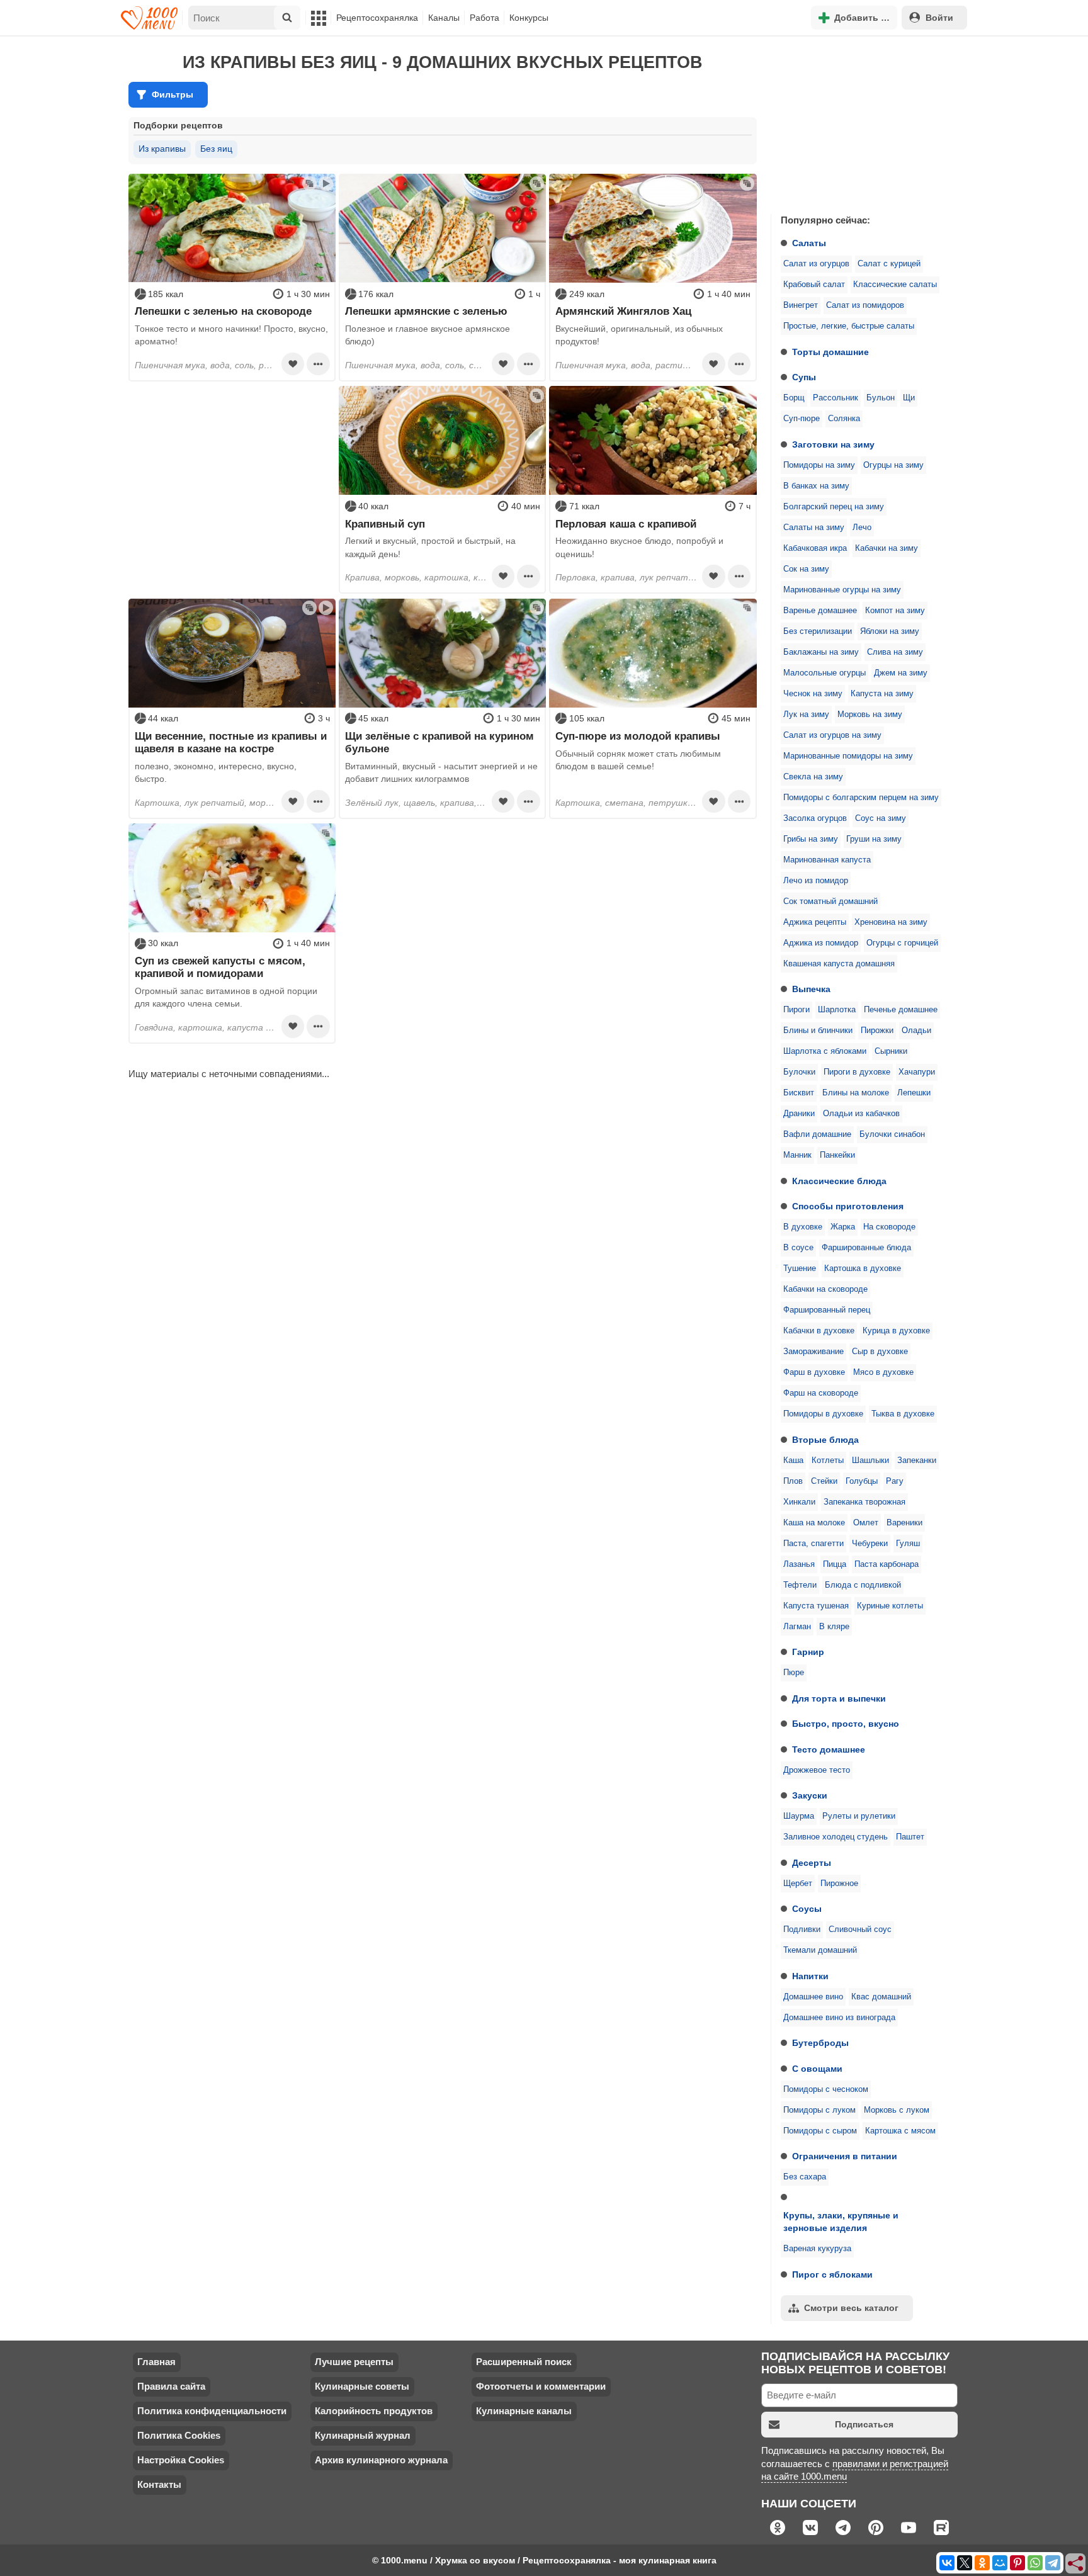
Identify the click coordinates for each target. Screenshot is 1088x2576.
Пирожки (877, 1031)
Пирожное (839, 1884)
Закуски (810, 1795)
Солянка (844, 419)
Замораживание (813, 1352)
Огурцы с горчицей (902, 943)
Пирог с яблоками (832, 2274)
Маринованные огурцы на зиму (842, 590)
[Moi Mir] (1000, 2563)
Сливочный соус (860, 1929)
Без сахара (805, 2177)
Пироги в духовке (857, 1072)
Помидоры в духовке (823, 1414)
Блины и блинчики (818, 1031)
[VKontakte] (947, 2563)
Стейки (824, 1481)
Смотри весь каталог (851, 2308)
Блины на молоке (856, 1093)
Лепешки (914, 1093)
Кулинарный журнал (363, 2435)
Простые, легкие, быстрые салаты (849, 326)
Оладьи (916, 1031)
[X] (965, 2563)
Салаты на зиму (814, 528)
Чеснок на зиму (813, 694)
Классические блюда (839, 1181)
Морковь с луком (897, 2110)
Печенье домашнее (901, 1010)
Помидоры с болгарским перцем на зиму (861, 798)
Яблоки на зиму (890, 631)
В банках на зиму (816, 486)
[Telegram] (1053, 2563)
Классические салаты (895, 285)
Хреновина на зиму (891, 922)
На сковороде (889, 1227)
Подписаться (864, 2424)
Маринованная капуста (827, 860)
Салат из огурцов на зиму (832, 735)
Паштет (910, 1837)
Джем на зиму (901, 673)
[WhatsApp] (1035, 2563)
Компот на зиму (895, 611)
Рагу (895, 1481)
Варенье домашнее (820, 611)
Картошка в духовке (863, 1268)
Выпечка (811, 989)
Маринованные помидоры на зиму (848, 756)
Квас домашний (881, 1997)
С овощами (817, 2069)
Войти (939, 18)
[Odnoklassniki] (982, 2563)
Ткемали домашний (820, 1950)
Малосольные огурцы (824, 673)
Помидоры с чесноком (826, 2089)
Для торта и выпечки (839, 1698)
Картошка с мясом (900, 2131)
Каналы (444, 18)
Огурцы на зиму (893, 465)
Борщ (794, 398)
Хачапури (917, 1072)
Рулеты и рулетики (859, 1816)
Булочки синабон (892, 1134)
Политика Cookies (179, 2435)
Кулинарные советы (362, 2386)
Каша (793, 1460)
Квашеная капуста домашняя (839, 964)
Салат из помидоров (865, 305)
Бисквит (799, 1093)
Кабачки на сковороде (825, 1289)
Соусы (807, 1909)
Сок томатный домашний (830, 901)
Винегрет (801, 305)
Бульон (881, 398)
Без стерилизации (818, 631)
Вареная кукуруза (817, 2249)
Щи (909, 398)
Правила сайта (171, 2386)
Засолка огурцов (815, 818)
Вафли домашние (817, 1134)
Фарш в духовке (814, 1372)
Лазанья (799, 1564)
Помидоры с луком (819, 2110)
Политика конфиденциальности (212, 2411)
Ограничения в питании (845, 2156)
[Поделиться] (1076, 2564)
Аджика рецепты (815, 922)
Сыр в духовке (880, 1352)
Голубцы (862, 1481)
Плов (793, 1481)
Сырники (891, 1051)
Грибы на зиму (811, 839)
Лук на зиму (806, 715)
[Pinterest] (1017, 2563)
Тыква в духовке (903, 1414)
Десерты (812, 1863)
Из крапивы (162, 149)
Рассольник (836, 398)
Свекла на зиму (813, 777)
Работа (484, 18)
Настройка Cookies (181, 2460)
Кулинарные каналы (524, 2411)
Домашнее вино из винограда (839, 2018)
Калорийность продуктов (374, 2411)
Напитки (810, 1976)
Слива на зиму (895, 652)
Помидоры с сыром (820, 2131)
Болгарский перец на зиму (834, 507)
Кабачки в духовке (819, 1331)
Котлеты (828, 1460)
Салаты (809, 243)
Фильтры (173, 94)
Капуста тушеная (816, 1606)
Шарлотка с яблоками (825, 1051)
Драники (799, 1114)
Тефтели (800, 1585)
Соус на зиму (881, 818)
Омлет (866, 1523)
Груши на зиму (874, 839)
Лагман (797, 1627)
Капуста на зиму (882, 694)
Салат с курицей (889, 264)
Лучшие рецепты (354, 2362)
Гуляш (908, 1544)
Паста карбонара (887, 1564)
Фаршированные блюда (866, 1248)
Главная (156, 2362)
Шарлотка (837, 1010)
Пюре (794, 1673)
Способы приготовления (848, 1206)
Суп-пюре (802, 419)
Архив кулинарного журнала (381, 2460)
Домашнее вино (813, 1997)
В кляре (834, 1627)
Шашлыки (870, 1460)
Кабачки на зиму (887, 548)
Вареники (904, 1523)
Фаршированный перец (827, 1310)
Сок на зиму (806, 569)
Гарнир (808, 1652)
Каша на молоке (814, 1523)
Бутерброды (820, 2043)
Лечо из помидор (816, 881)
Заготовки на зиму (833, 444)
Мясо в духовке (883, 1372)
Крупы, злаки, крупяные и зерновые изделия (841, 2222)
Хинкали (799, 1502)
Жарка (843, 1227)
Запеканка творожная (864, 1502)
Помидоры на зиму (819, 465)
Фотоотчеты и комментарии (541, 2386)
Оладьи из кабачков (861, 1114)
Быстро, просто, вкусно (846, 1724)
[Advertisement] (865, 122)
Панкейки (837, 1155)
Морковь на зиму (870, 715)
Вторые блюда (825, 1440)
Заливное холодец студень (836, 1837)
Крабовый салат (814, 285)
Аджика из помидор (821, 943)
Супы (804, 377)
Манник (797, 1155)
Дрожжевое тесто (817, 1770)
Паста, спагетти (813, 1544)
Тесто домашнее (829, 1749)
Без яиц (216, 149)
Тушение (800, 1268)
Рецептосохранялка (377, 18)
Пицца (835, 1564)
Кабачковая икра (815, 548)
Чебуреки (870, 1544)
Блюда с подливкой (863, 1585)
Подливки (802, 1929)
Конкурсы (529, 18)
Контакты (159, 2484)
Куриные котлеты (890, 1606)
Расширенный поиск (524, 2362)
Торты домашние (830, 352)
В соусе (798, 1248)
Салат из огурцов (816, 264)
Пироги (796, 1010)
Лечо (862, 528)
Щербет (798, 1884)
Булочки (799, 1072)
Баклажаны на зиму (821, 652)
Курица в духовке (896, 1331)
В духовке (803, 1227)
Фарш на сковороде (821, 1393)
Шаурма (799, 1816)
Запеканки (917, 1460)
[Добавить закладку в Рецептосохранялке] (293, 364)
